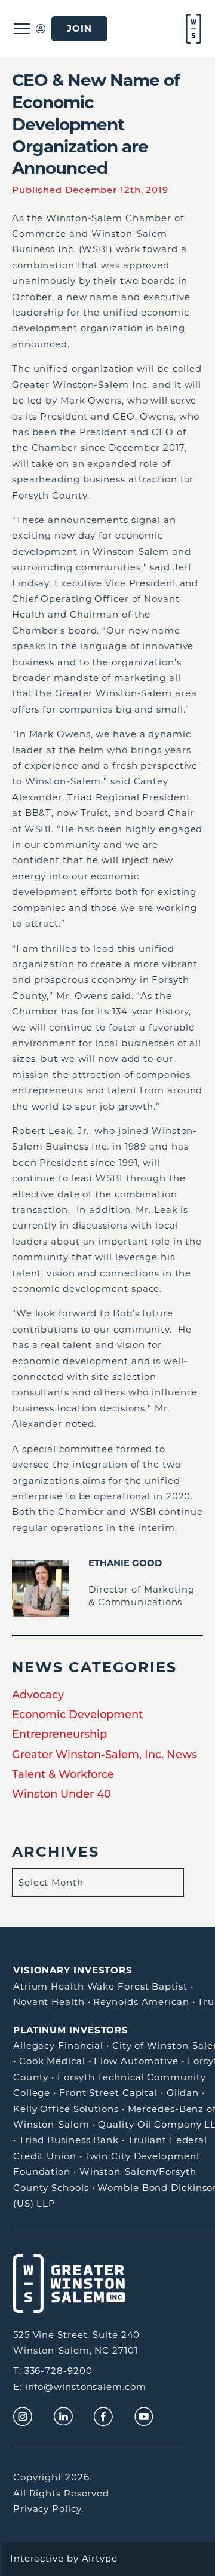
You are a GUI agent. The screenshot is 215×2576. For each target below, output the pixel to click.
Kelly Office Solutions (66, 2109)
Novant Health (49, 2002)
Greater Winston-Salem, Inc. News (105, 1755)
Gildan (183, 2093)
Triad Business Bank (69, 2140)
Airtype (100, 2558)
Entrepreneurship (59, 1734)
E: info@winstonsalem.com (80, 2387)
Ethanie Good (125, 1563)
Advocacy (38, 1695)
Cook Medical (52, 2061)
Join (79, 29)
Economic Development (77, 1715)
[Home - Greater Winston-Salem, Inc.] (192, 29)
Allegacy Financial (58, 2045)
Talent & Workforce (63, 1774)
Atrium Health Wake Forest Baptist (100, 1986)
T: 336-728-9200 (53, 2371)
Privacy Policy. (48, 2509)
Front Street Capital (108, 2093)
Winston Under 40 (62, 1794)
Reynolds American (141, 2002)
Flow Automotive (136, 2061)
